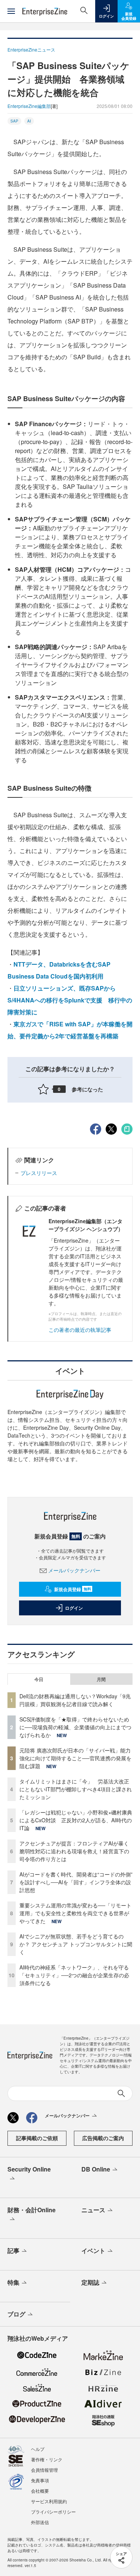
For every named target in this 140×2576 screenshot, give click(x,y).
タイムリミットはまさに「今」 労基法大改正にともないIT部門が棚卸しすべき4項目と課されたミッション (76, 1789)
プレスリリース (39, 1173)
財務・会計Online (32, 2210)
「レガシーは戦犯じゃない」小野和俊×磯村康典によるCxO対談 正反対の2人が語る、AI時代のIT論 (76, 1820)
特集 (13, 2282)
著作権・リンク (47, 2459)
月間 (101, 1679)
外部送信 (40, 2522)
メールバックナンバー (74, 1570)
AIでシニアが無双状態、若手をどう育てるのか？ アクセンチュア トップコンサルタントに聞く (76, 1944)
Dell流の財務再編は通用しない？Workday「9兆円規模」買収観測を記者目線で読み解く (75, 1700)
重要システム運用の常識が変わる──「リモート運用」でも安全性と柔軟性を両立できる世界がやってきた (75, 1913)
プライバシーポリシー (53, 2512)
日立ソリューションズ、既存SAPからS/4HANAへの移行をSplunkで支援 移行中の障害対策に (70, 1000)
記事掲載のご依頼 (37, 2138)
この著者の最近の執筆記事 (80, 1330)
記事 (13, 2250)
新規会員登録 (73, 1589)
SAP (14, 121)
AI (29, 121)
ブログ (16, 2314)
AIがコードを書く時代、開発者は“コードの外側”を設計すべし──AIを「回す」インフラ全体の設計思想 (76, 1882)
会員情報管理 (44, 2470)
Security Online (29, 2169)
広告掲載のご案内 (103, 2138)
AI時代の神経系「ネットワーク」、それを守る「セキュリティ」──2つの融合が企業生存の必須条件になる (74, 1975)
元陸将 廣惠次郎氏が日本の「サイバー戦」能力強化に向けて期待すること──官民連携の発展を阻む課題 (75, 1758)
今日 (39, 1679)
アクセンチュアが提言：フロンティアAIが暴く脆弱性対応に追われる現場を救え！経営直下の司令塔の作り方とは (74, 1851)
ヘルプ (38, 2449)
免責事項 (40, 2480)
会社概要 (40, 2491)
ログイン (74, 1608)
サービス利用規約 (49, 2501)
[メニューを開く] (11, 11)
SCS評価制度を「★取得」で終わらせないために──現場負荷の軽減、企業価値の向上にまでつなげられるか (75, 1727)
